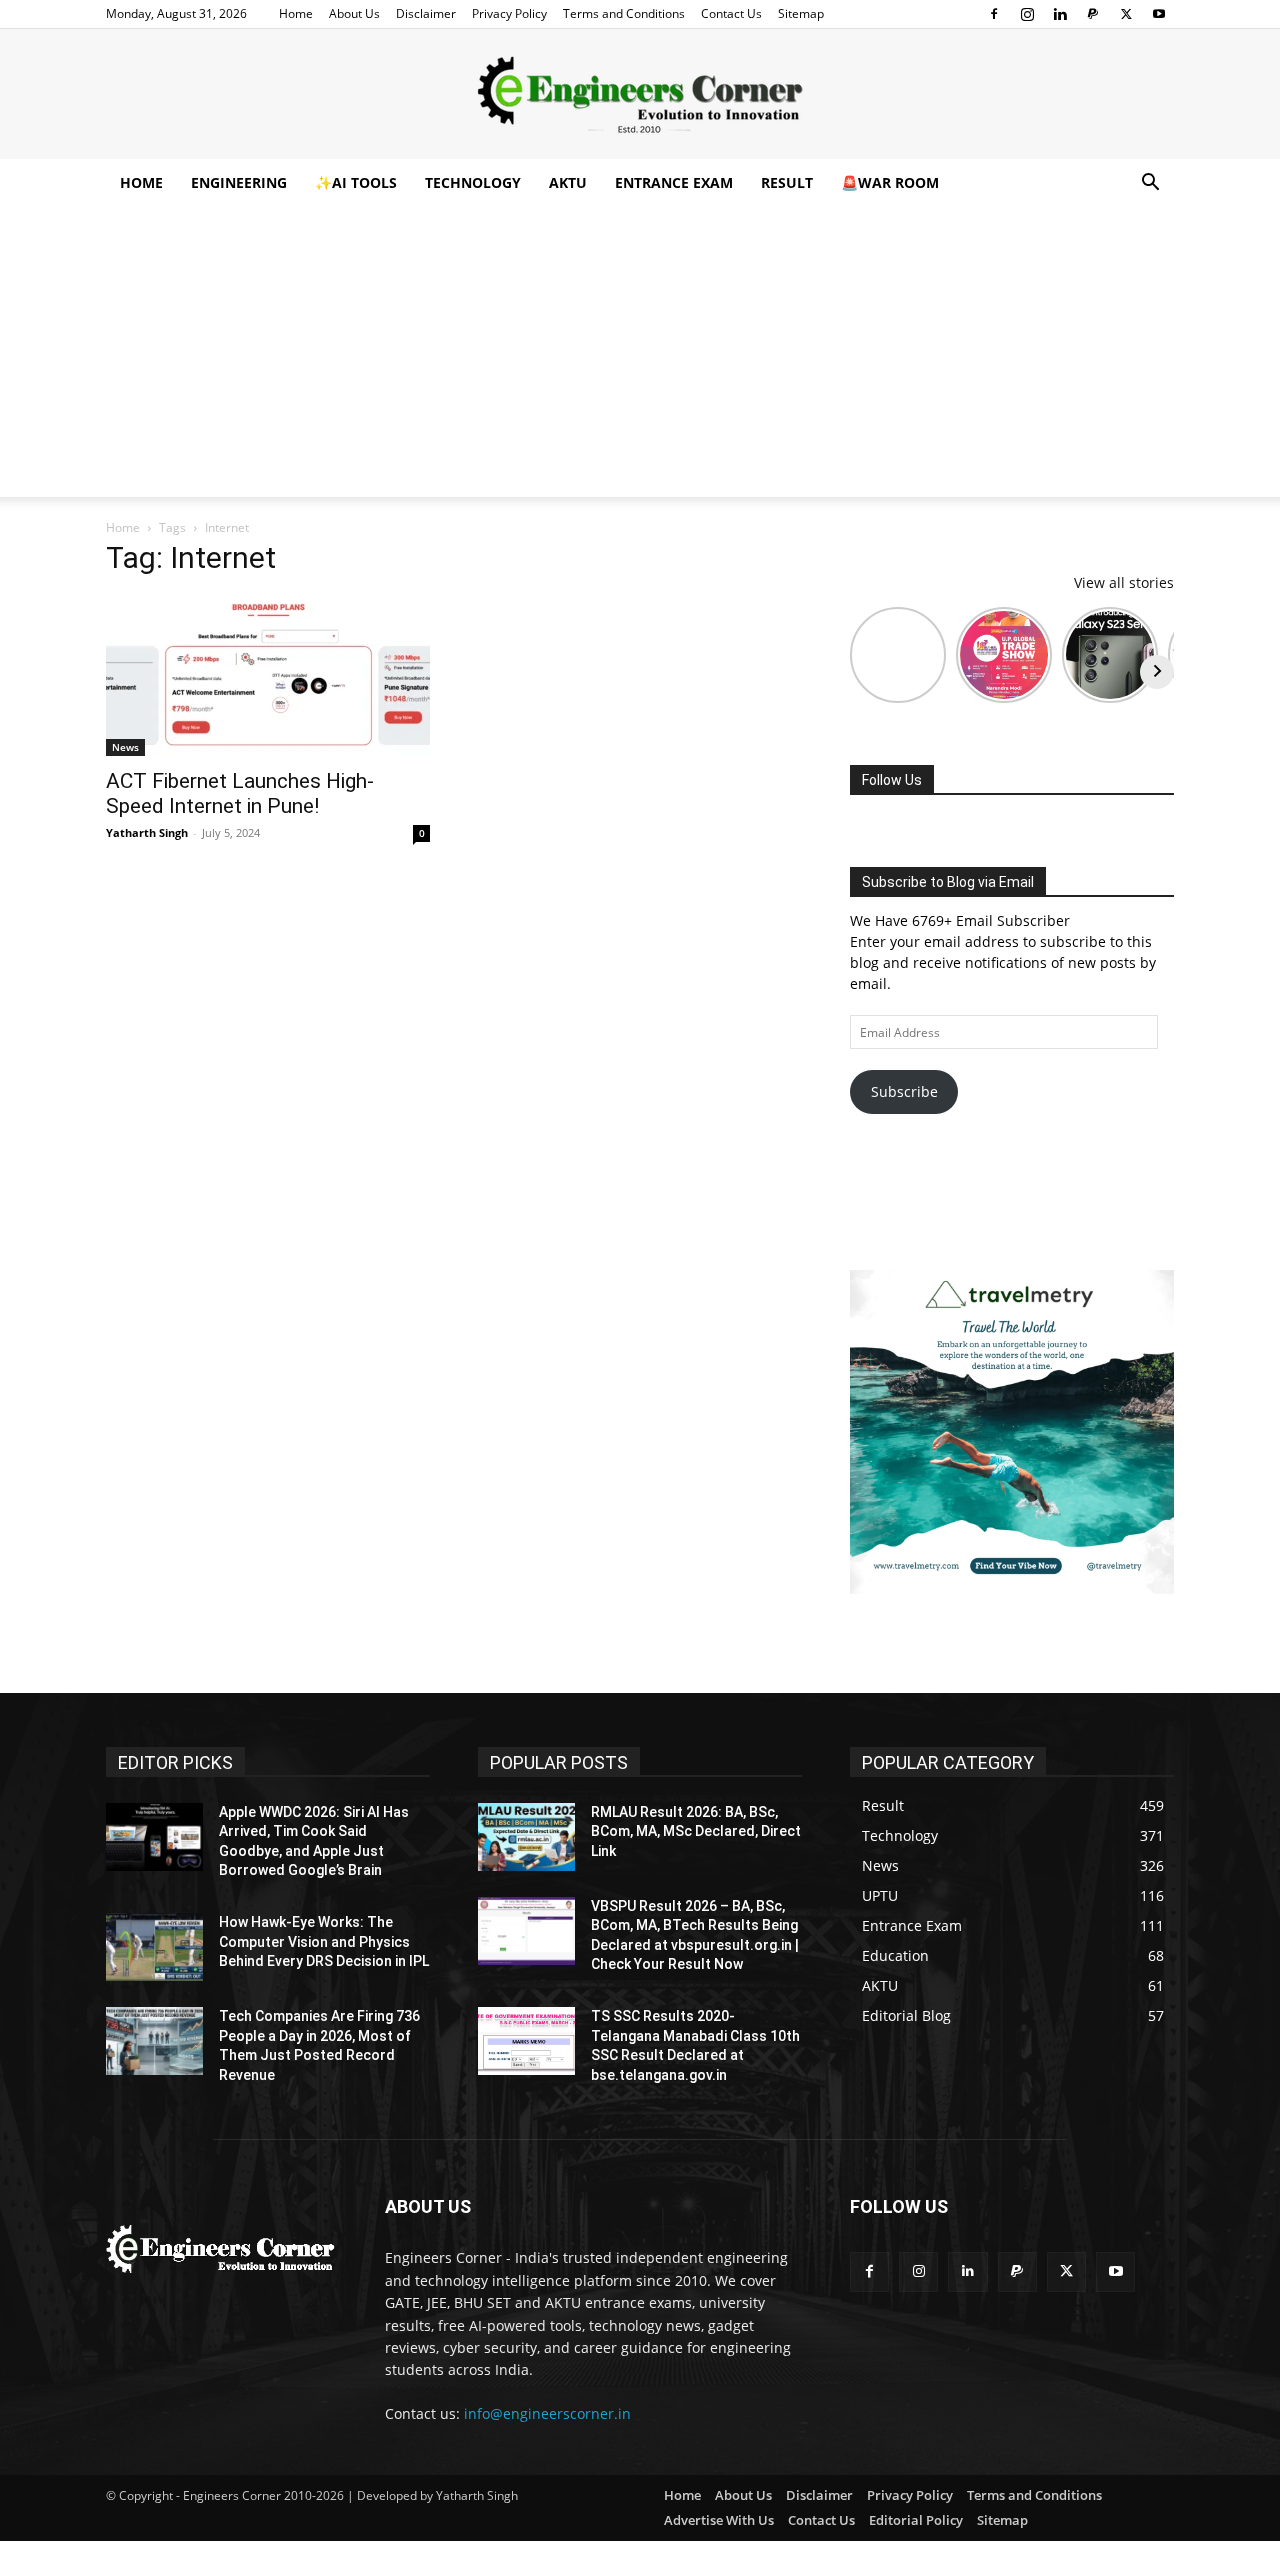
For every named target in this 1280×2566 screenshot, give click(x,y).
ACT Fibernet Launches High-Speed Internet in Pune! (240, 793)
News (125, 747)
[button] (1150, 184)
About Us (354, 13)
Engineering (239, 182)
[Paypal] (1093, 14)
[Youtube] (1159, 14)
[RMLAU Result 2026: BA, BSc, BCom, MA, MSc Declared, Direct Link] (526, 1837)
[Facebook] (994, 14)
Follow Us (892, 780)
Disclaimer (426, 13)
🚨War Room (890, 182)
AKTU (568, 182)
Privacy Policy (509, 13)
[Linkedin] (1060, 14)
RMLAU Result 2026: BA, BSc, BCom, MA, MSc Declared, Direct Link (696, 1831)
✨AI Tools (356, 182)
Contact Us (731, 13)
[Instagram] (1027, 14)
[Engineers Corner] (640, 95)
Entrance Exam (674, 182)
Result (787, 182)
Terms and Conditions (624, 13)
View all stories (1124, 582)
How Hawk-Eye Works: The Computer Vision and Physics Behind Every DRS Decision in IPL (324, 1941)
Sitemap (801, 13)
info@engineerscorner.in (547, 2413)
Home (296, 13)
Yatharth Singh (147, 832)
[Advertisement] (640, 357)
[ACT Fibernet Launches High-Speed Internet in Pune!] (268, 676)
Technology (473, 182)
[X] (1126, 14)
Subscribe (904, 1091)
